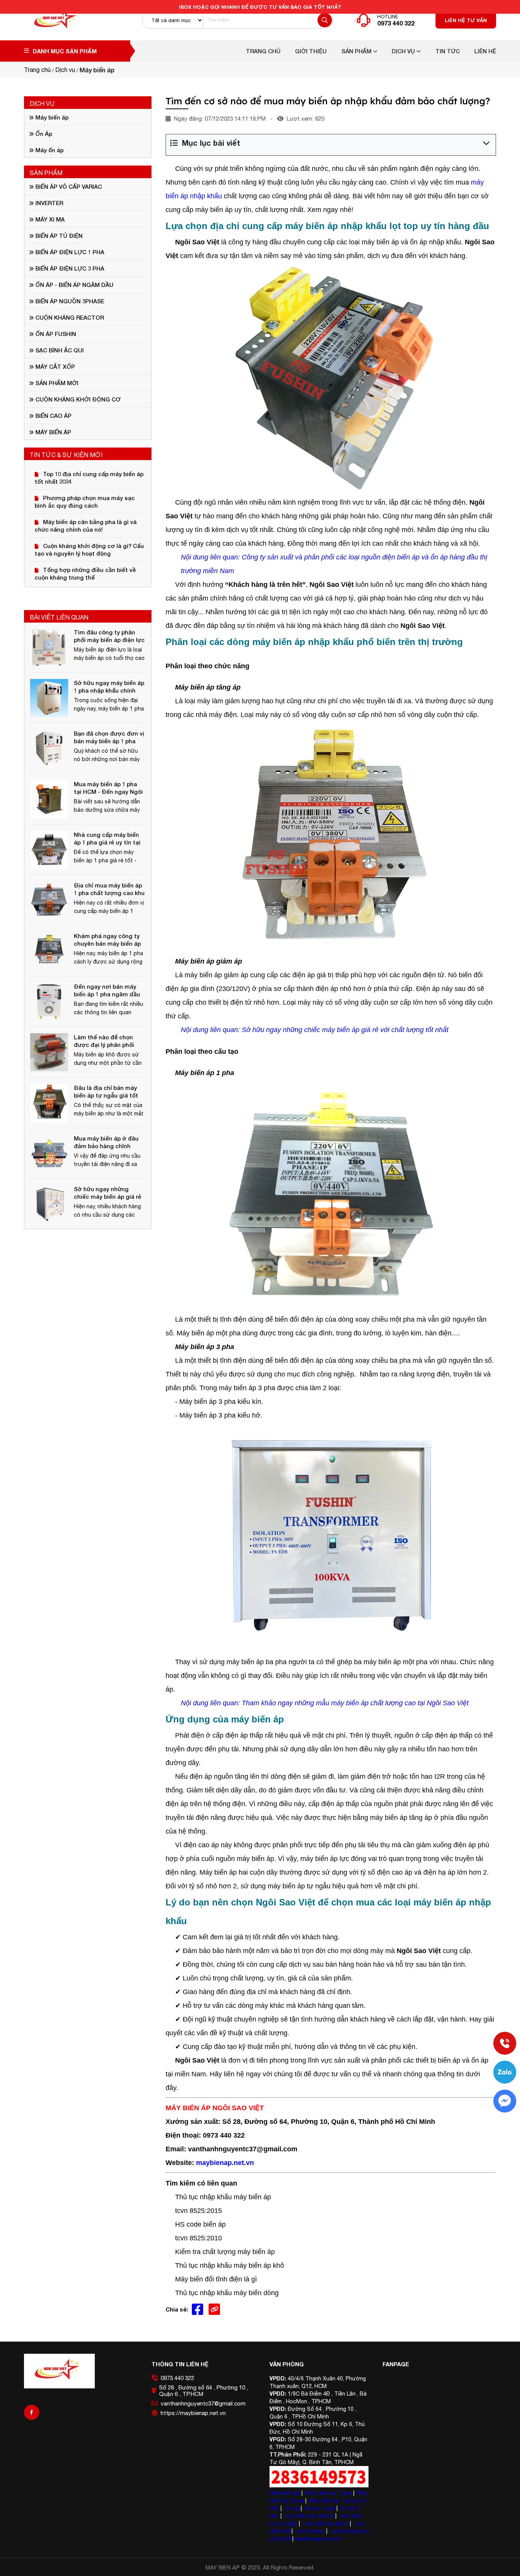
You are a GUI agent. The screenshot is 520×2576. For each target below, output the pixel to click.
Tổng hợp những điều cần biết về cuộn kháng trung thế (85, 574)
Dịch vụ (404, 51)
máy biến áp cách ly (309, 2516)
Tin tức (448, 51)
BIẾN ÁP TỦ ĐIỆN (58, 236)
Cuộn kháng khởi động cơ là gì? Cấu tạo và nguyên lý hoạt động (89, 550)
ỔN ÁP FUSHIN (55, 334)
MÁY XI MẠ (49, 219)
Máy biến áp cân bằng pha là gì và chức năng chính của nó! (86, 526)
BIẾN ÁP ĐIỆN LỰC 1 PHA (69, 252)
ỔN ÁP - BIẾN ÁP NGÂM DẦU (74, 285)
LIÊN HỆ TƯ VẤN (466, 20)
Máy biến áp (51, 117)
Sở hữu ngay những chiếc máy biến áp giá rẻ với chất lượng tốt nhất (108, 1193)
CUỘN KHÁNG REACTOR (69, 317)
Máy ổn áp (49, 150)
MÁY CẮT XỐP (54, 366)
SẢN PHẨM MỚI (56, 383)
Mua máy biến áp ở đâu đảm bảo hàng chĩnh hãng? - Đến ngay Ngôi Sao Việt (106, 1142)
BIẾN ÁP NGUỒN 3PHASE (69, 301)
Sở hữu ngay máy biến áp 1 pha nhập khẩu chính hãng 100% (109, 687)
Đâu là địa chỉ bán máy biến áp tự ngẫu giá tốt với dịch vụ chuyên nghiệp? (106, 1092)
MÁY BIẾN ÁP (53, 432)
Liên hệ (485, 51)
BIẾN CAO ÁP (53, 416)
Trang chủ (263, 51)
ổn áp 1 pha (320, 2508)
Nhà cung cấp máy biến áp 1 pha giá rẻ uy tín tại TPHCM (107, 839)
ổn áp (292, 2508)
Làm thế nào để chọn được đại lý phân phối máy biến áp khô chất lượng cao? (104, 1041)
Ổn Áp (43, 134)
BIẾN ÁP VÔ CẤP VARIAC (68, 186)
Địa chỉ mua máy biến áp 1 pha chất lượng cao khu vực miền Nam (109, 889)
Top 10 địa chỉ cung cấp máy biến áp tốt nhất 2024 (89, 478)
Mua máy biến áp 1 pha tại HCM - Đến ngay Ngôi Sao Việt (108, 788)
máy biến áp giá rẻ (326, 2523)
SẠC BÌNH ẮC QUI (59, 350)
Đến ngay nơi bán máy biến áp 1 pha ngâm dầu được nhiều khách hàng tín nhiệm (107, 990)
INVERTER (49, 203)
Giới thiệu (311, 51)
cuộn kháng (310, 2531)
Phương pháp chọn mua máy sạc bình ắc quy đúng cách (85, 502)
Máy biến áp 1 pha (329, 2493)
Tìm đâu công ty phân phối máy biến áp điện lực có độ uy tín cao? (109, 636)
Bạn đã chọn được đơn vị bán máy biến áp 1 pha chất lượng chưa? (109, 737)
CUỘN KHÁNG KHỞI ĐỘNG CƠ (77, 399)
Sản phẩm (357, 51)
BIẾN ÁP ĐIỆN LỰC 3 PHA (69, 268)
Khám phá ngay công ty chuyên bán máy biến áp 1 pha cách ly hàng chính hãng (108, 940)
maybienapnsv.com (319, 2539)
